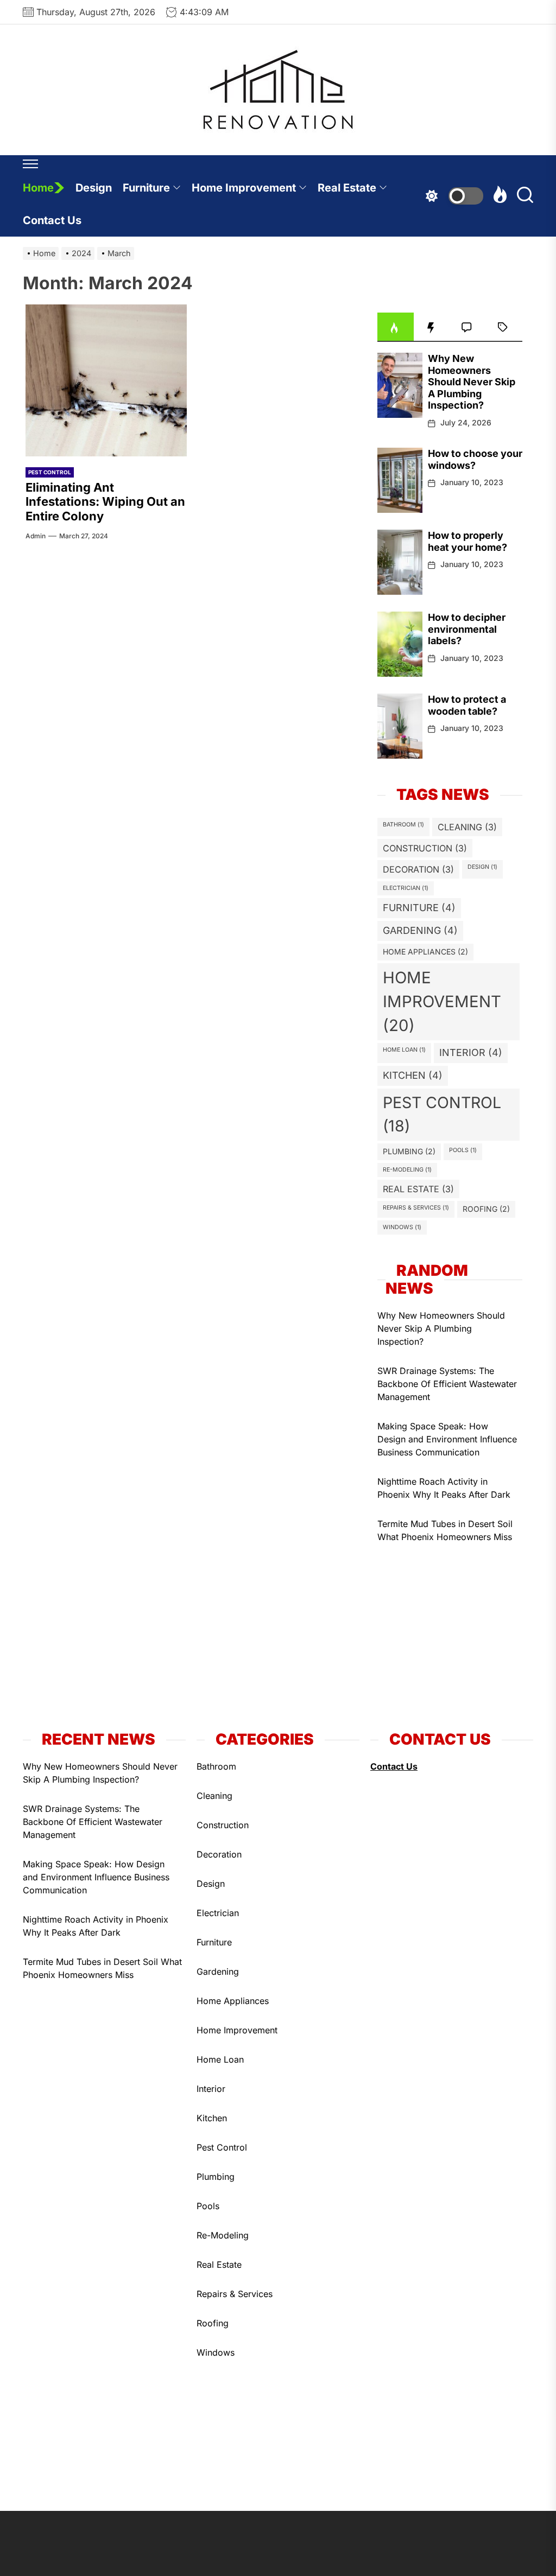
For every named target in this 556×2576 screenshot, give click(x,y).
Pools (463, 1150)
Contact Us (52, 220)
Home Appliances (425, 952)
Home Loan (404, 1050)
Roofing (486, 1209)
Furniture (146, 188)
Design (94, 188)
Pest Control (50, 472)
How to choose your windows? (475, 459)
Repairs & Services (416, 1208)
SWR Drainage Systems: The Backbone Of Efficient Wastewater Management (447, 1384)
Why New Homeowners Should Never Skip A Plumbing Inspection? (472, 382)
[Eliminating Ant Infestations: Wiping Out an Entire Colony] (106, 380)
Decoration (418, 869)
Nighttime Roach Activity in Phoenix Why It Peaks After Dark (444, 1488)
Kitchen (413, 1075)
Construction (425, 848)
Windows (402, 1227)
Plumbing (409, 1151)
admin (36, 536)
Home (38, 188)
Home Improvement (244, 188)
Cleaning (467, 827)
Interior (471, 1052)
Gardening (420, 930)
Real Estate (347, 188)
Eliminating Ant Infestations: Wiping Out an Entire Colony (105, 502)
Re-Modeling (407, 1170)
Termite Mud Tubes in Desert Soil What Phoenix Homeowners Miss (445, 1530)
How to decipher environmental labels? (467, 629)
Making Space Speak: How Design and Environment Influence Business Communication (447, 1439)
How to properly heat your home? (467, 541)
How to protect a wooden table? (467, 705)
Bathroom (403, 825)
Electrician (406, 888)
